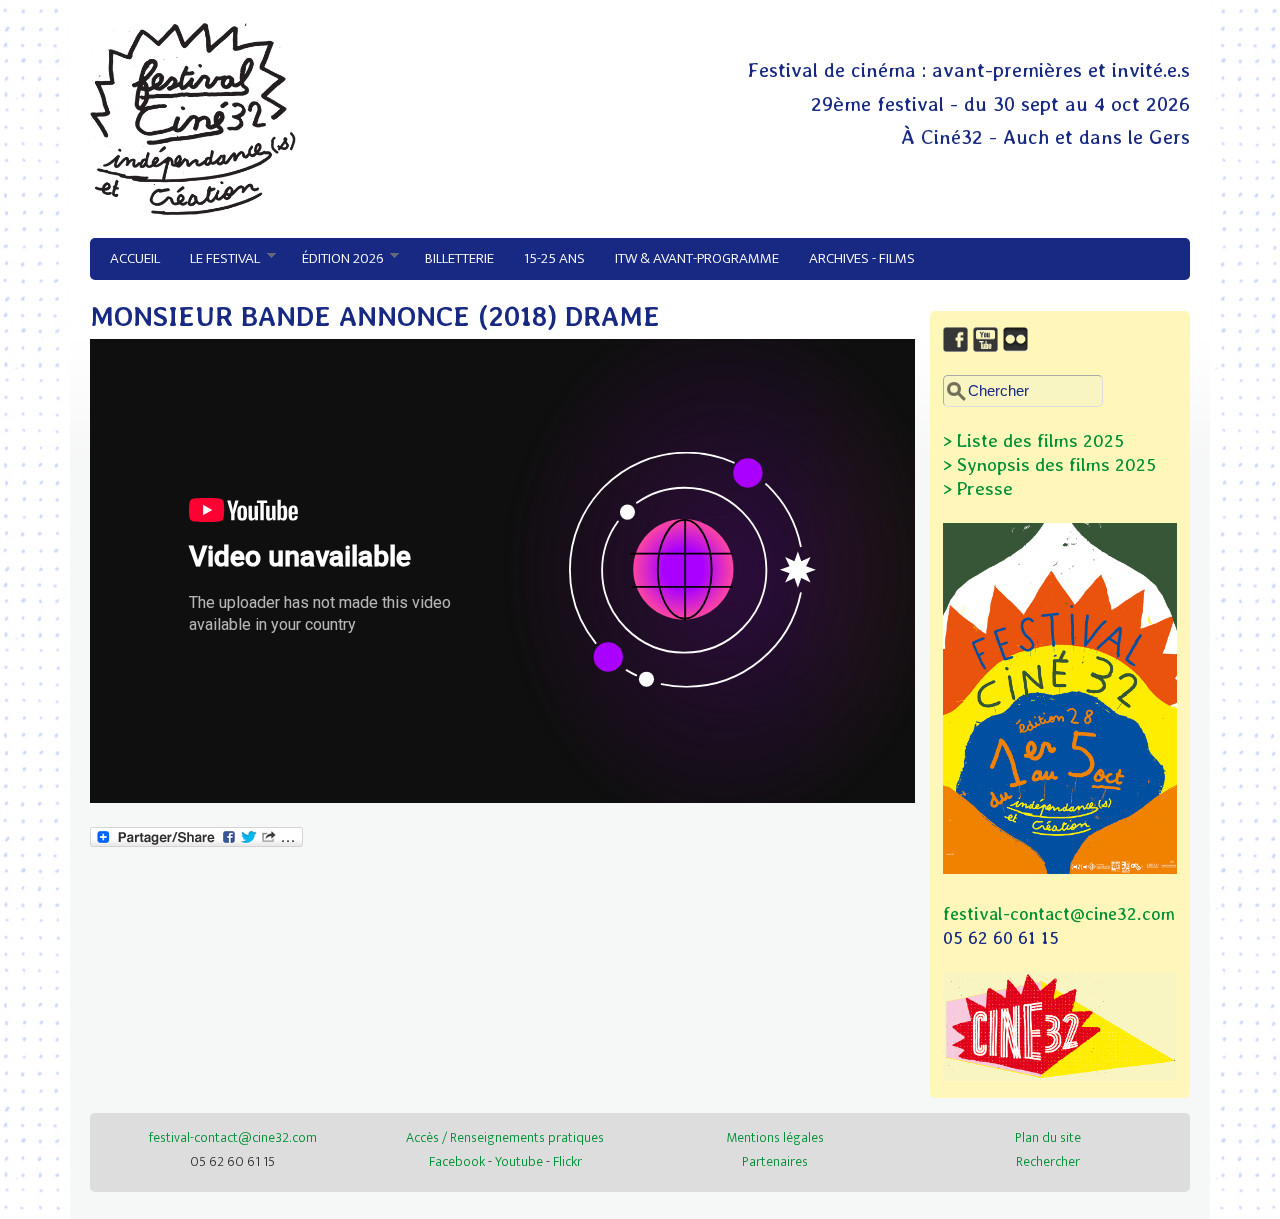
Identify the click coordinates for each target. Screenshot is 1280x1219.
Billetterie (459, 258)
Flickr (567, 1161)
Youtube (519, 1161)
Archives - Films (862, 258)
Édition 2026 (335, 259)
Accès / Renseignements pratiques (505, 1137)
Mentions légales (775, 1137)
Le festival (217, 259)
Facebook (457, 1161)
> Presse (978, 488)
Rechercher (1048, 1161)
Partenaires (775, 1161)
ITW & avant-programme (697, 258)
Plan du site (1048, 1137)
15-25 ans (554, 258)
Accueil (135, 258)
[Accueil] (193, 210)
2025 (1133, 464)
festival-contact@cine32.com (1059, 913)
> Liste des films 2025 (1033, 440)
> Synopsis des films (1026, 464)
